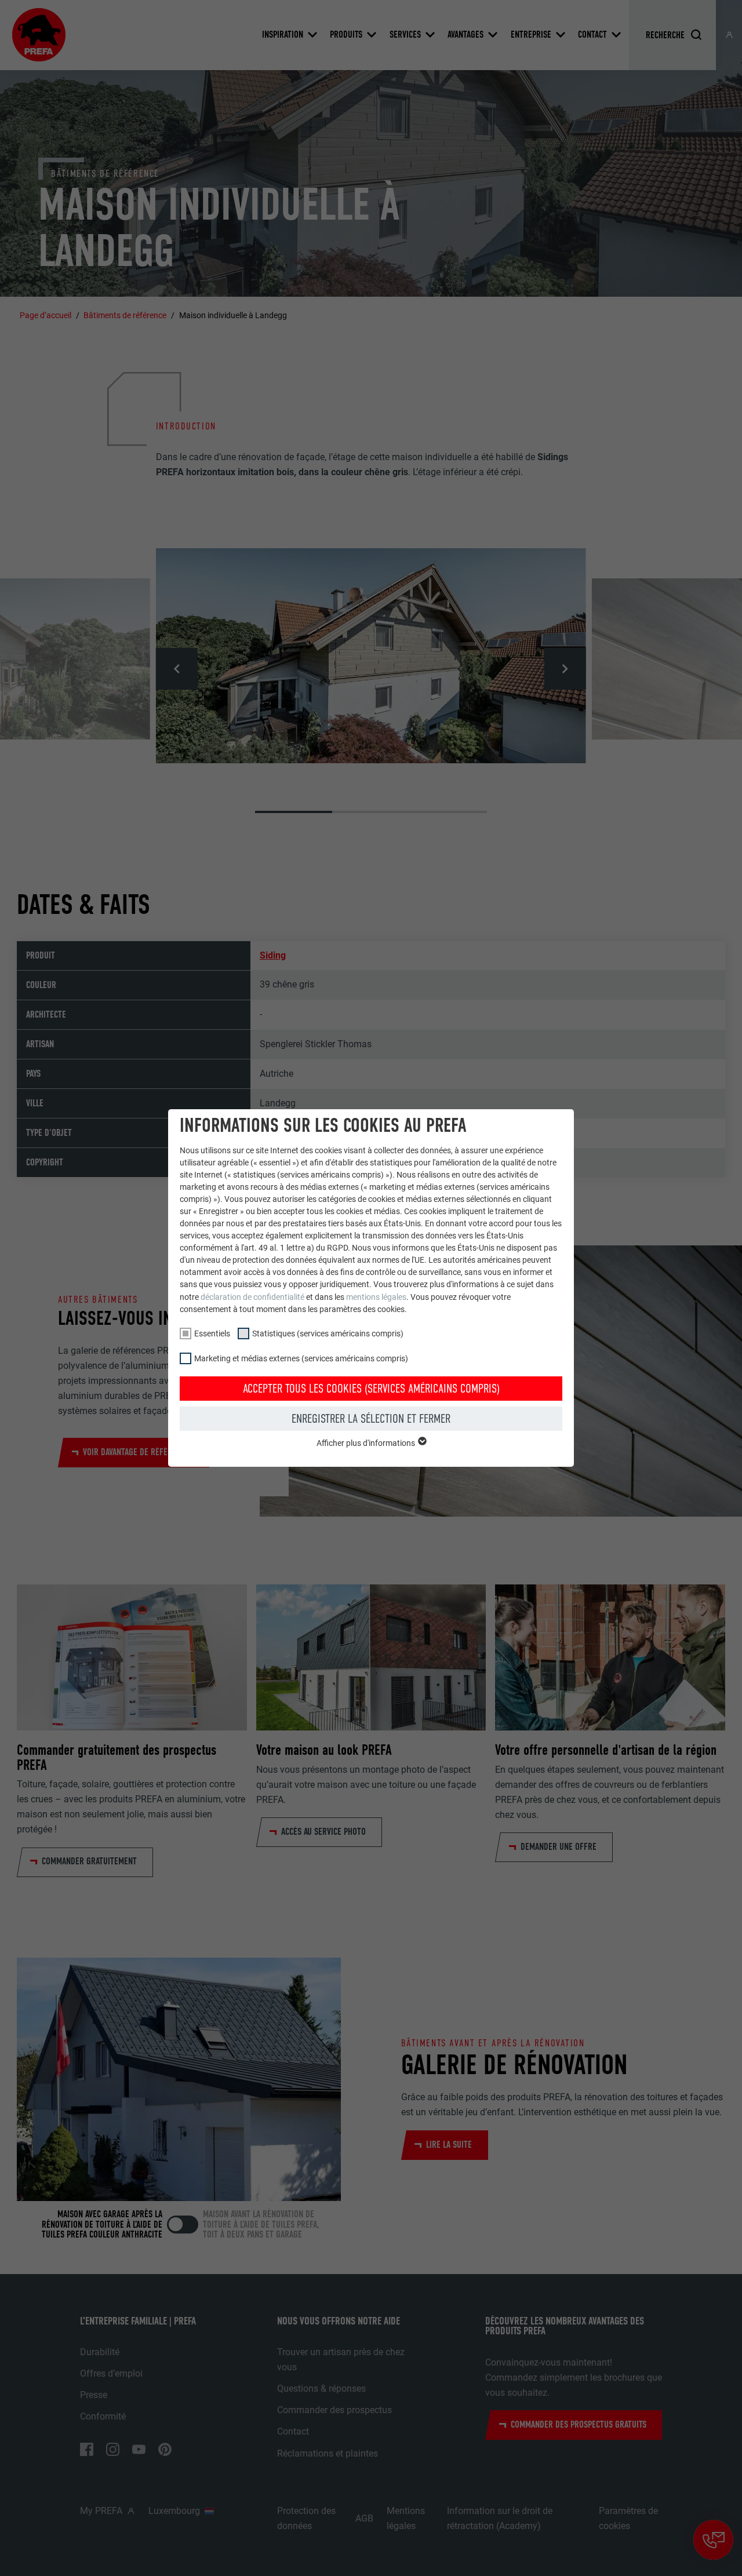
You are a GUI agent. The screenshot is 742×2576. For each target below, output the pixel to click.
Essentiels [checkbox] (212, 1333)
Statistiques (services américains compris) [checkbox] (328, 1333)
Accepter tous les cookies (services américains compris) (371, 1389)
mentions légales (376, 1297)
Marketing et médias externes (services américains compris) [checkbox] (301, 1358)
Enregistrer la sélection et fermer (371, 1419)
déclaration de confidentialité (252, 1297)
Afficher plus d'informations (367, 1443)
